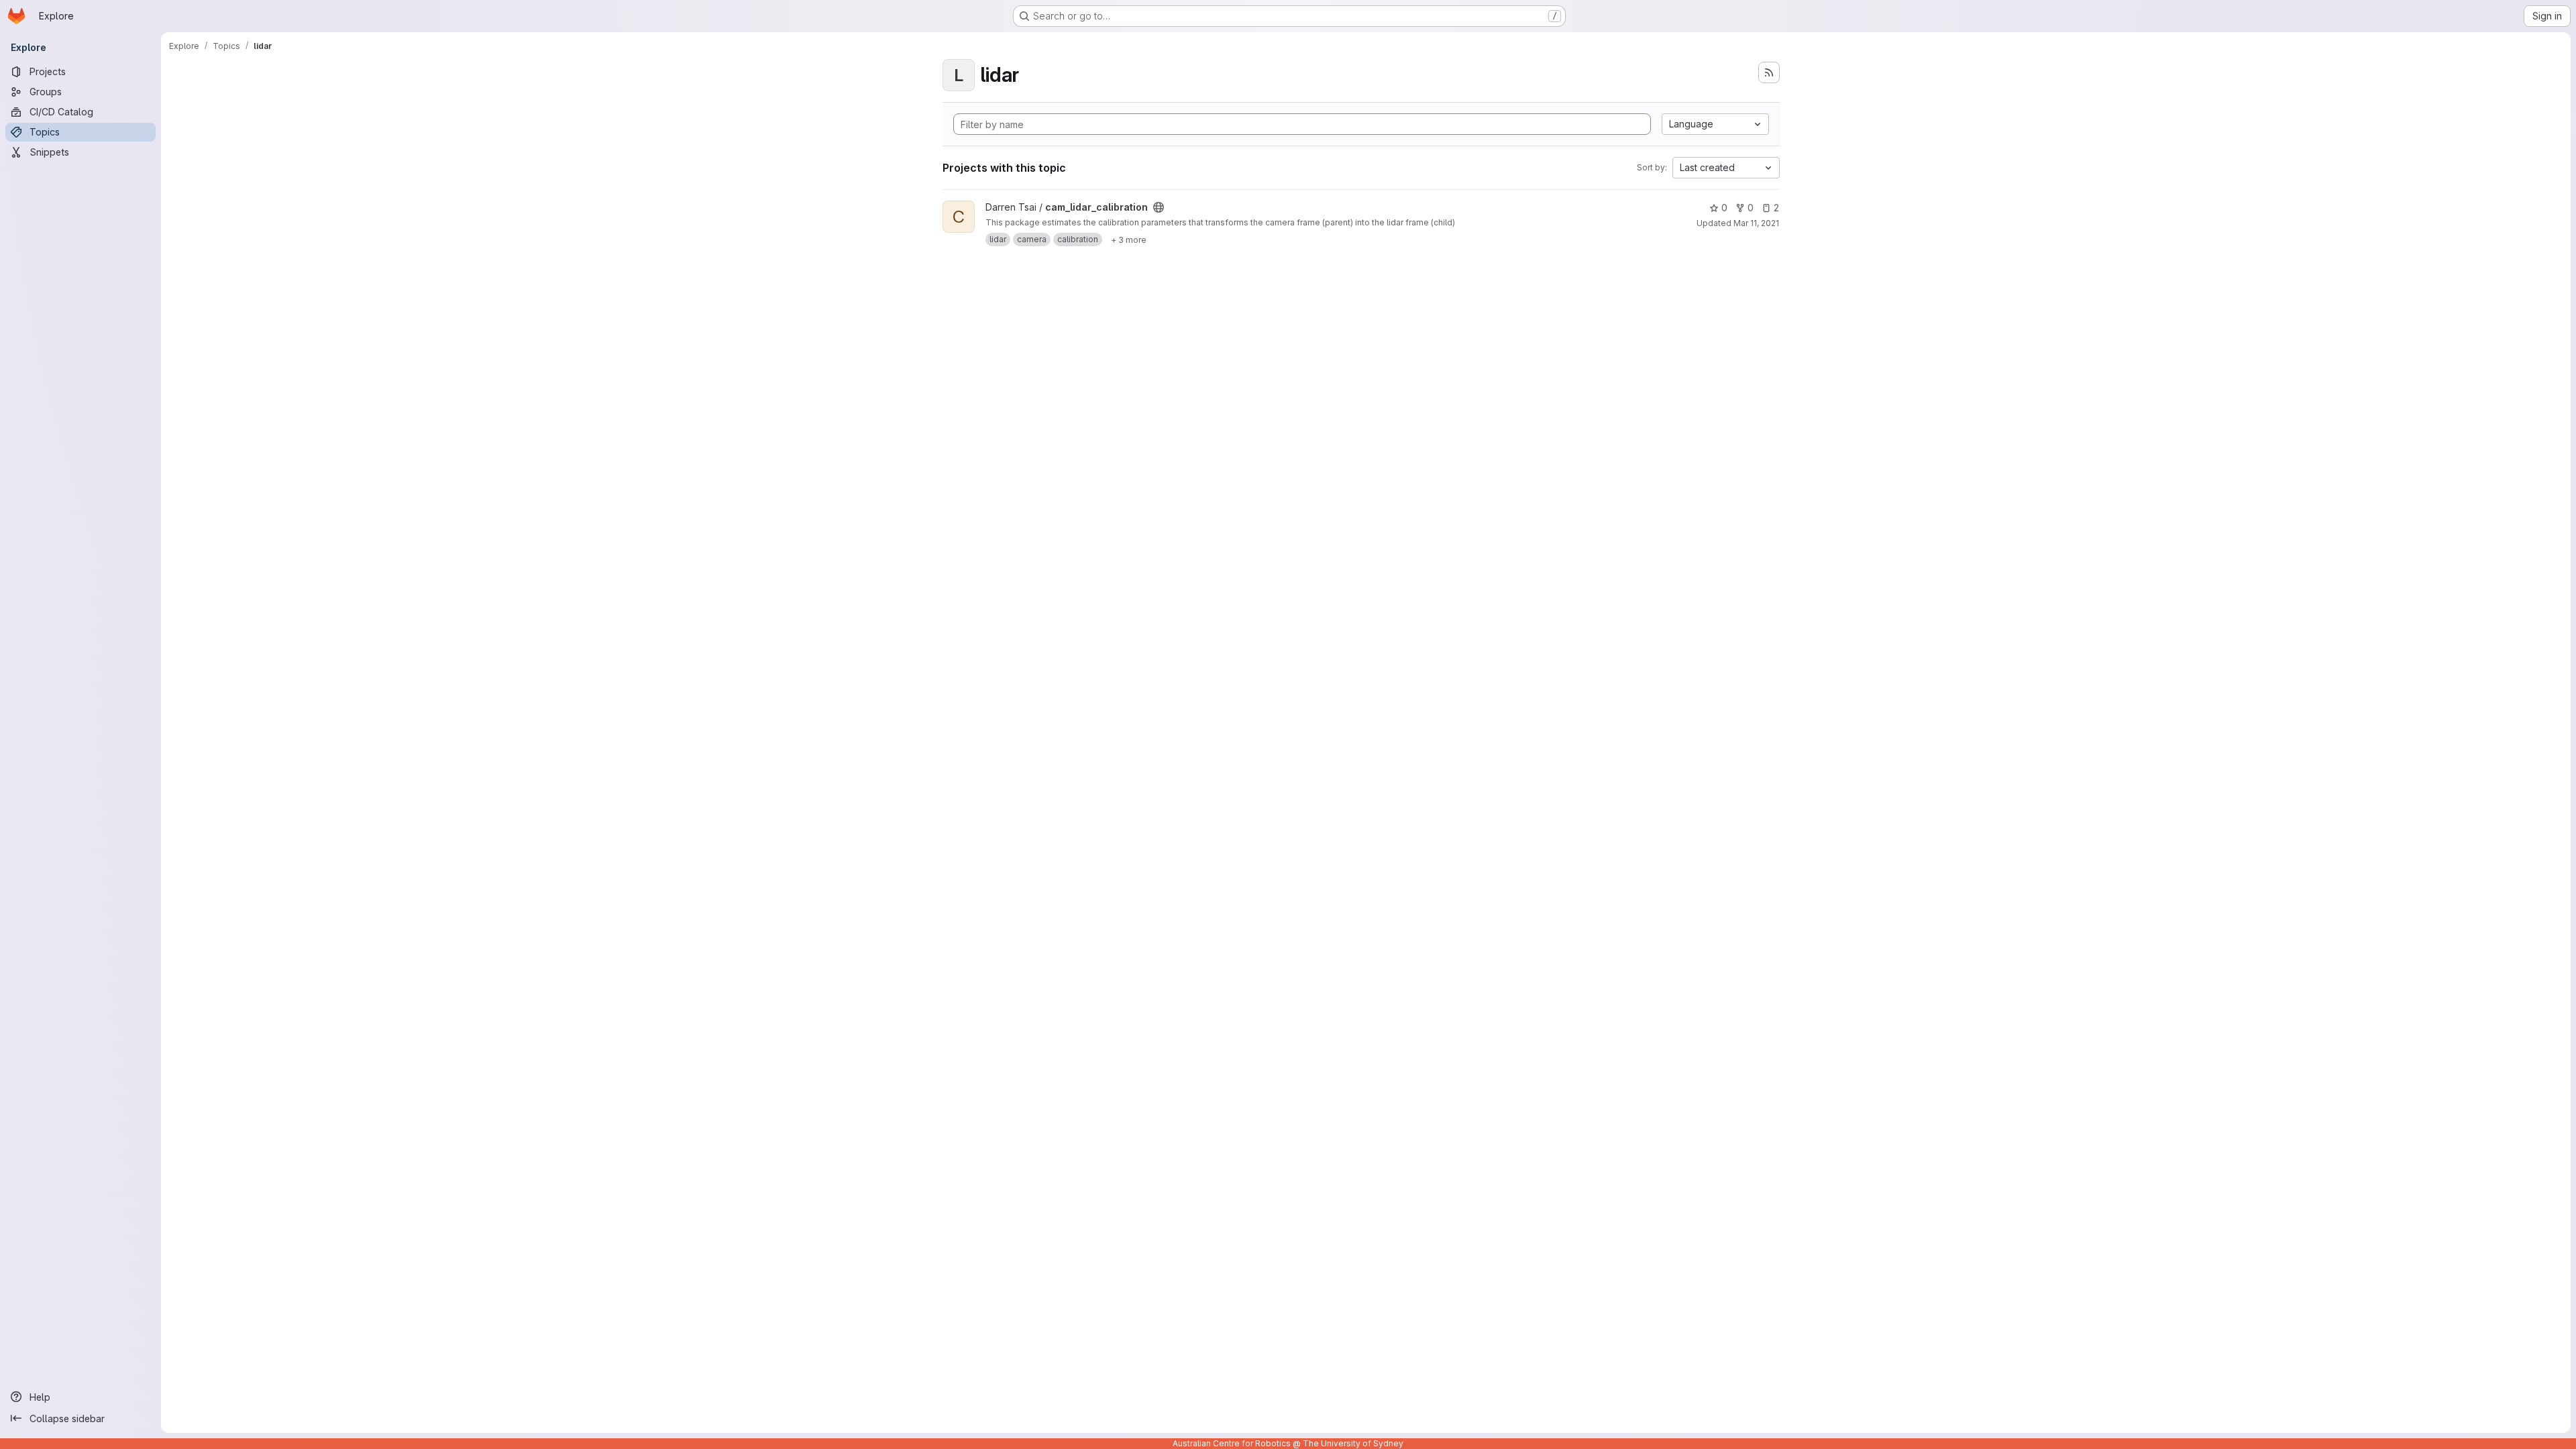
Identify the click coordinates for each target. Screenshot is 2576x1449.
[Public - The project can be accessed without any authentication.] (1159, 207)
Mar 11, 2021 (1756, 223)
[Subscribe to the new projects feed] (1769, 72)
